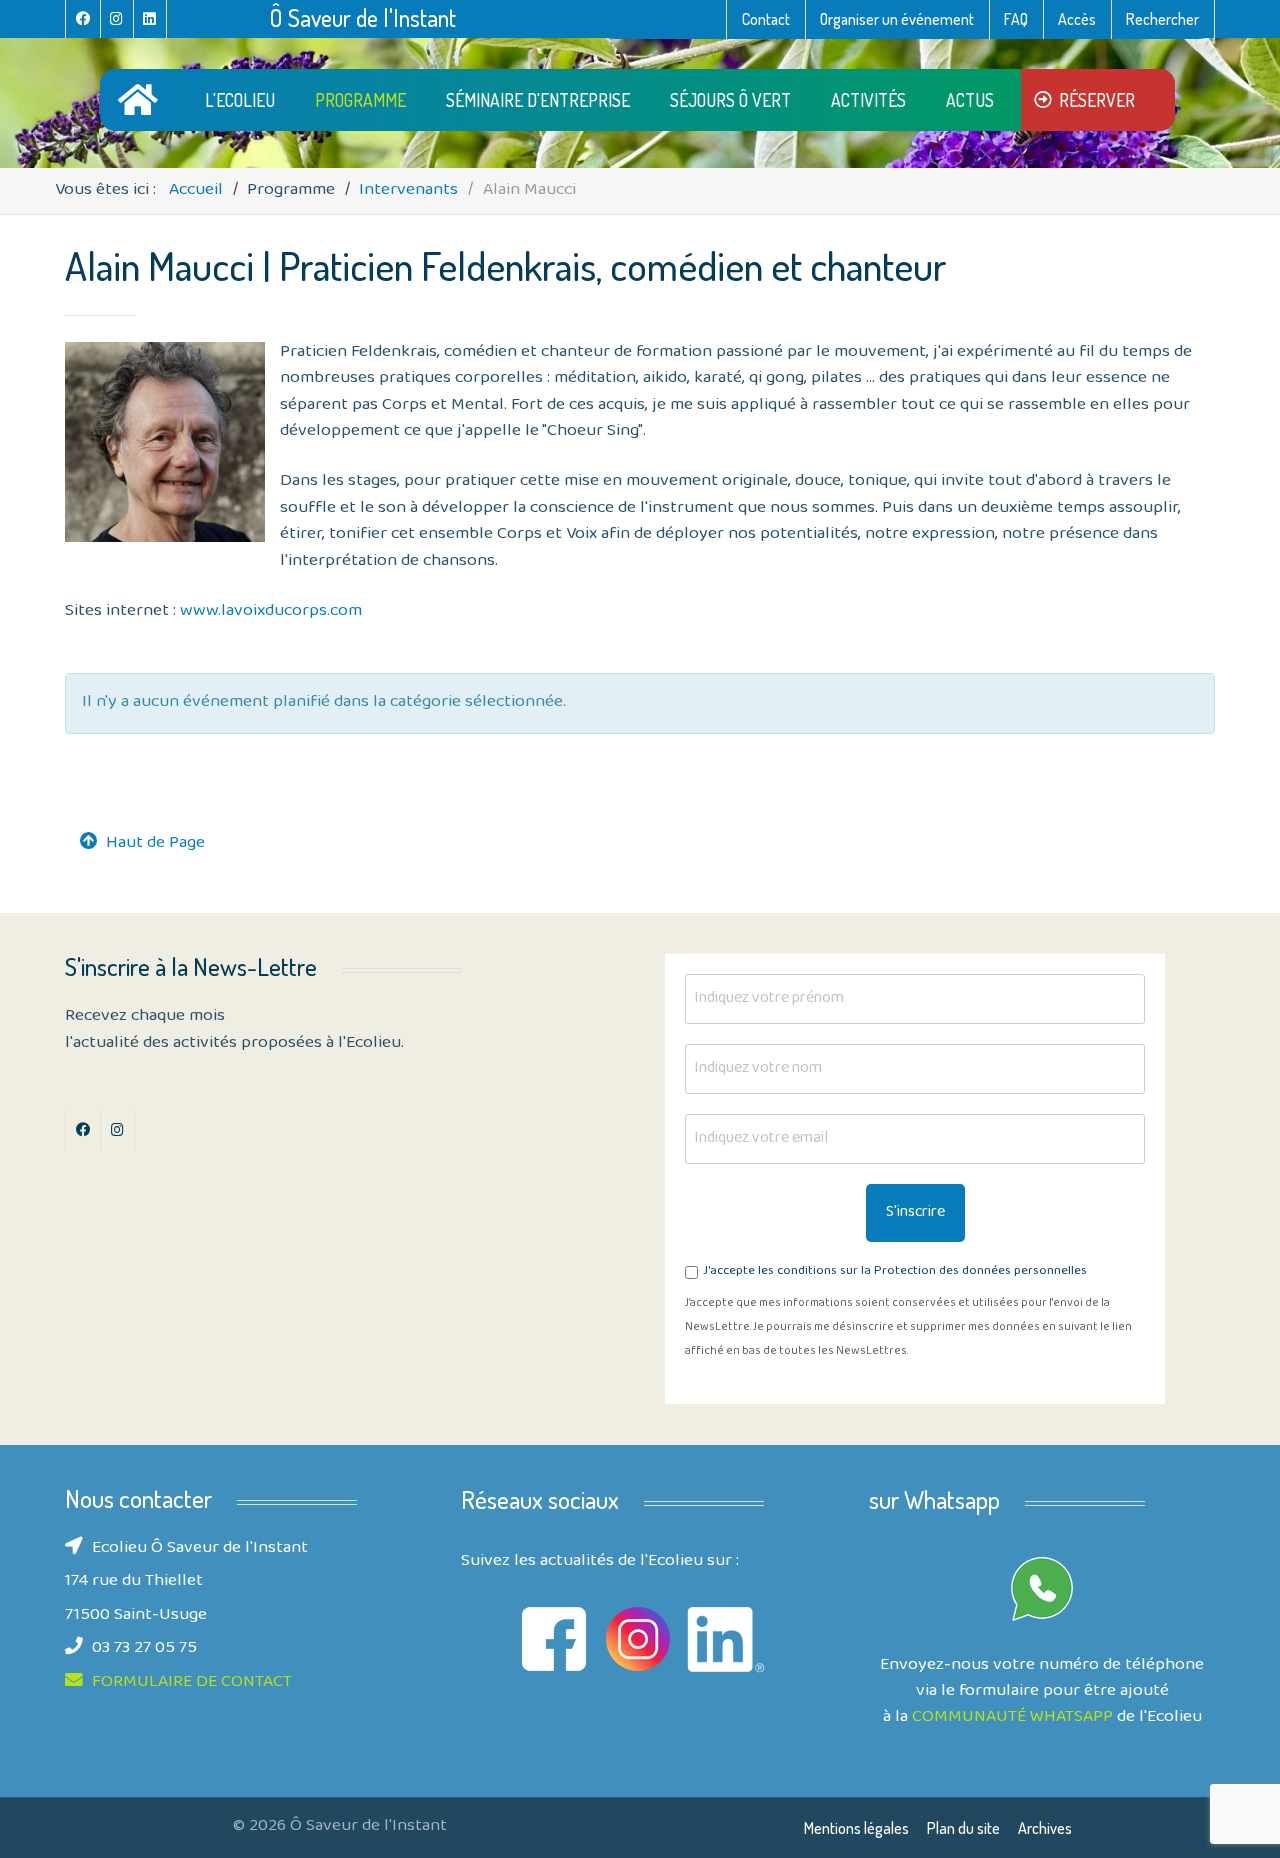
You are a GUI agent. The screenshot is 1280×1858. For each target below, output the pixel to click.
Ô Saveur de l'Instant (362, 17)
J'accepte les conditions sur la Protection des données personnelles (895, 1272)
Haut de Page (155, 844)
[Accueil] (141, 99)
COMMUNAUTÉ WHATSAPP (1012, 1718)
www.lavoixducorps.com (269, 612)
